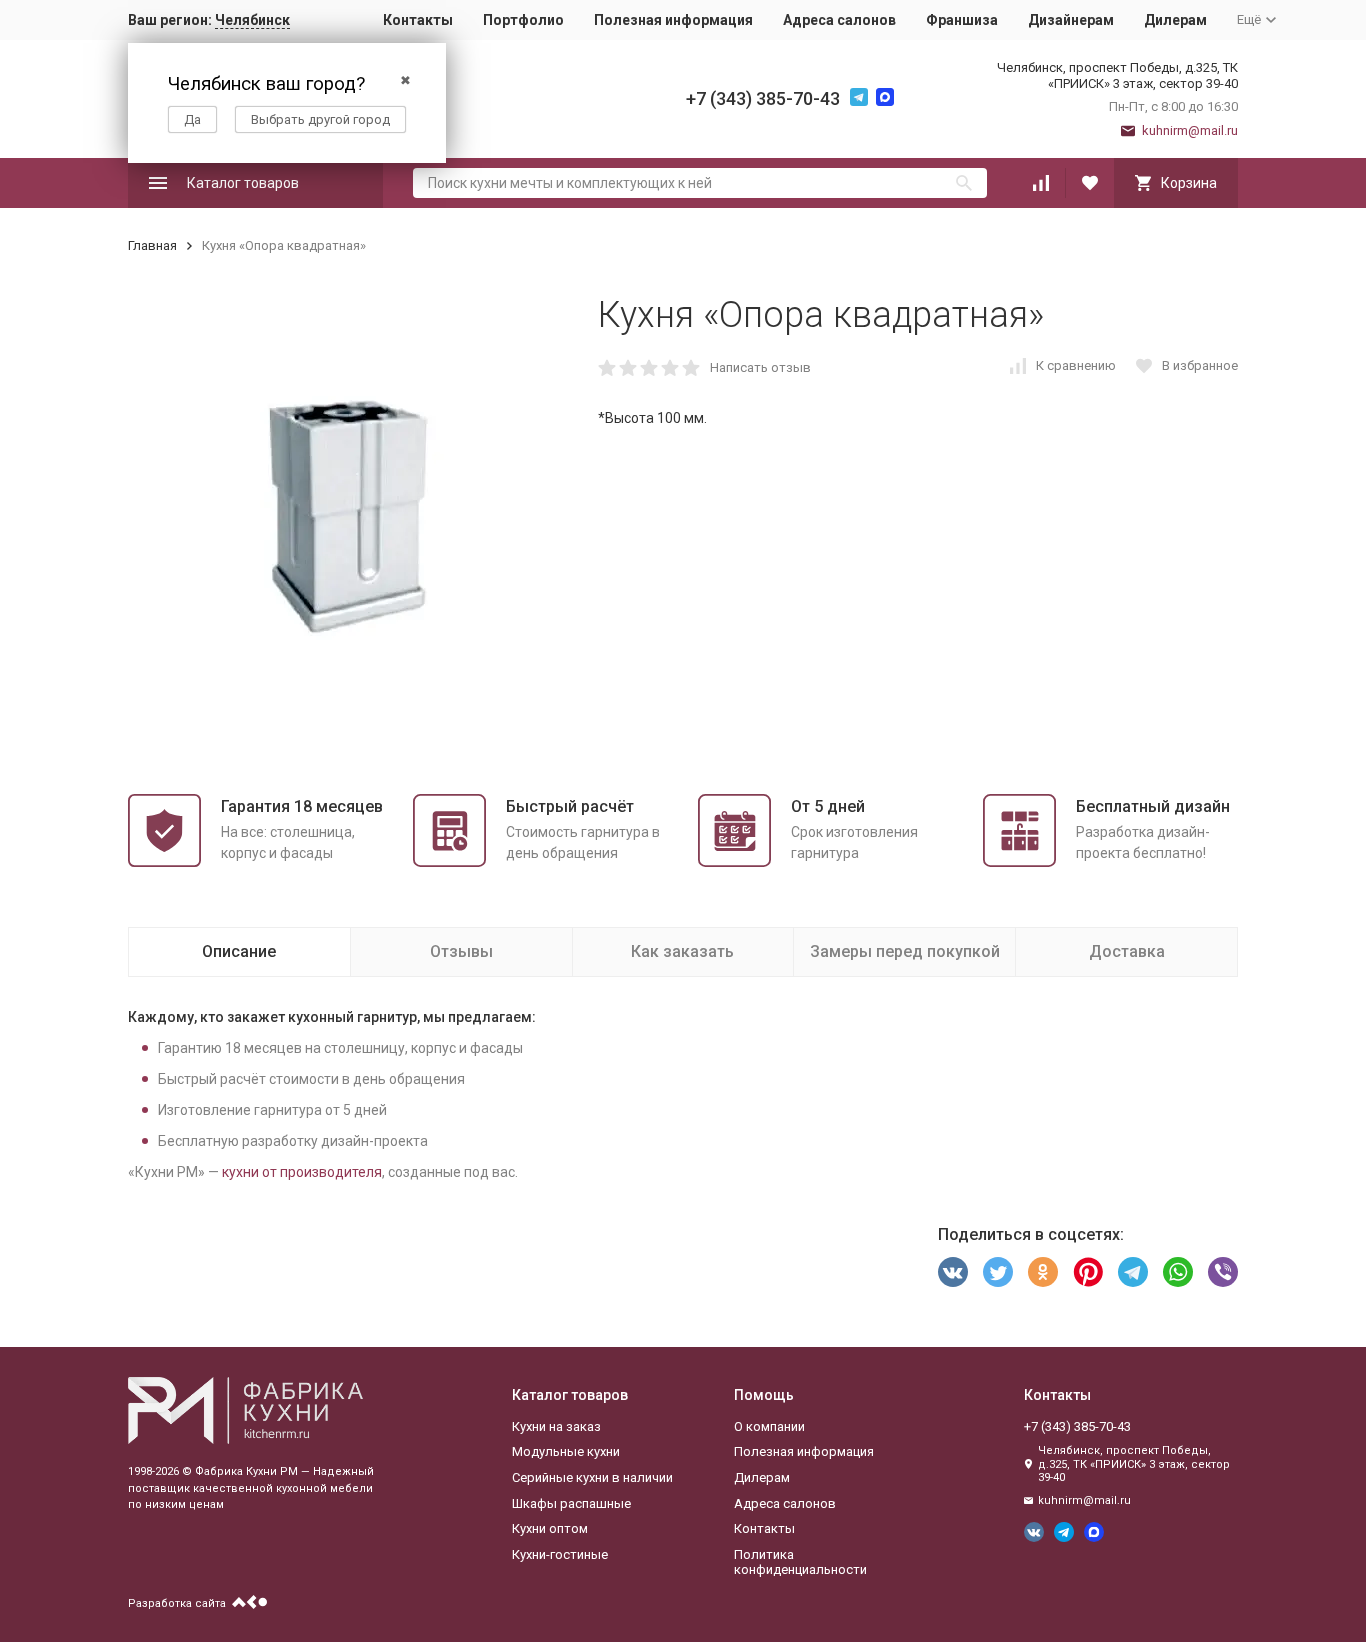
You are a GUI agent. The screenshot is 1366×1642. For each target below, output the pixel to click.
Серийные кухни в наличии (592, 1477)
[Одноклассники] (1043, 1272)
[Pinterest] (1088, 1272)
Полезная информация (673, 20)
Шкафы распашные (571, 1503)
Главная (152, 245)
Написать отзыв (760, 367)
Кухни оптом (550, 1528)
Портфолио (523, 20)
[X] (998, 1272)
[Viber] (1223, 1272)
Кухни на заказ (556, 1426)
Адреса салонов (839, 20)
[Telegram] (1133, 1272)
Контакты (418, 20)
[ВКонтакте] (953, 1272)
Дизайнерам (1071, 20)
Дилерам (1175, 20)
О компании (769, 1426)
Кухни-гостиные (560, 1554)
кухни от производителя (302, 1172)
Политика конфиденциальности (800, 1562)
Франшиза (962, 20)
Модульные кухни (566, 1451)
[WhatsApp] (1178, 1272)
